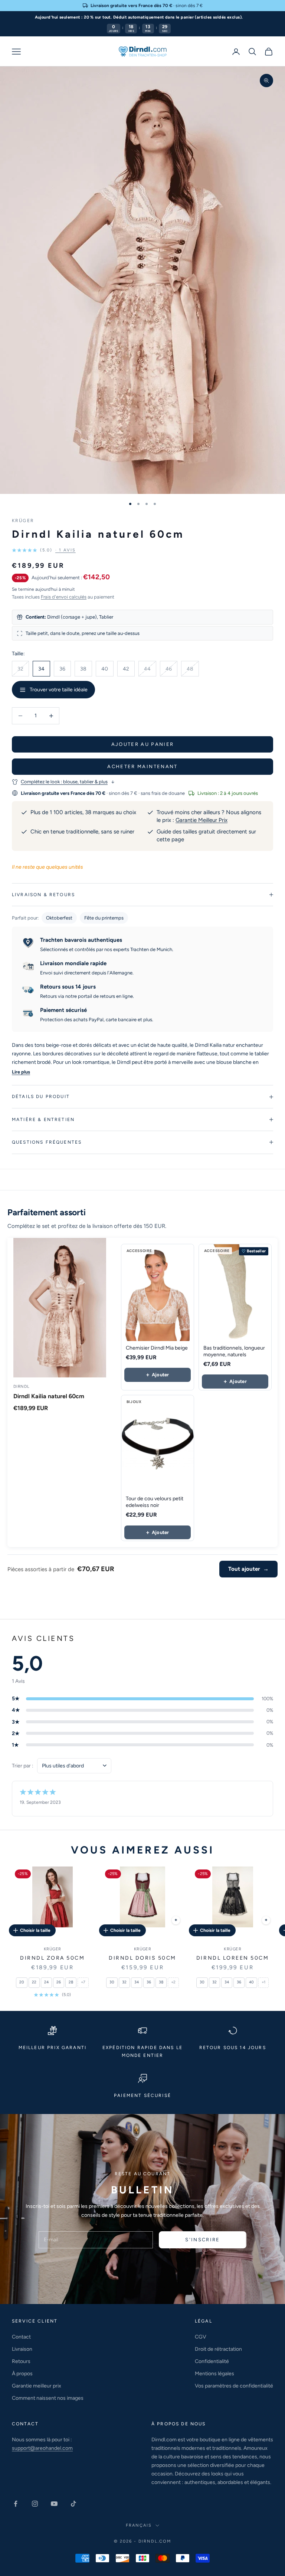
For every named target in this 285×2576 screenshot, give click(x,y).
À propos (22, 2374)
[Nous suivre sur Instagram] (35, 2504)
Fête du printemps (104, 918)
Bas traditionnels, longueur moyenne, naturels (234, 1351)
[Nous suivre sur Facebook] (16, 2504)
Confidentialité (212, 2361)
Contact (21, 2337)
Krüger (23, 521)
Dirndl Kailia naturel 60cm (49, 1396)
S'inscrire (202, 2240)
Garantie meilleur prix (37, 2386)
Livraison (22, 2349)
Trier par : (23, 1766)
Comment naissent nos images (48, 2398)
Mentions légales (214, 2374)
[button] (44, 550)
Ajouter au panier (143, 744)
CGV (201, 2337)
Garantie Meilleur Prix (202, 820)
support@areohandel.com (42, 2448)
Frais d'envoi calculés (64, 597)
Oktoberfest (59, 918)
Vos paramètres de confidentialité (234, 2386)
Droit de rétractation (218, 2349)
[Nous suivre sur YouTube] (54, 2504)
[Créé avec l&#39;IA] (266, 1920)
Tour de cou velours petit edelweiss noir (155, 1502)
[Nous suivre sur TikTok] (73, 2504)
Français (139, 2525)
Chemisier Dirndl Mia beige (157, 1348)
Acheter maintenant (142, 766)
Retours (21, 2361)
